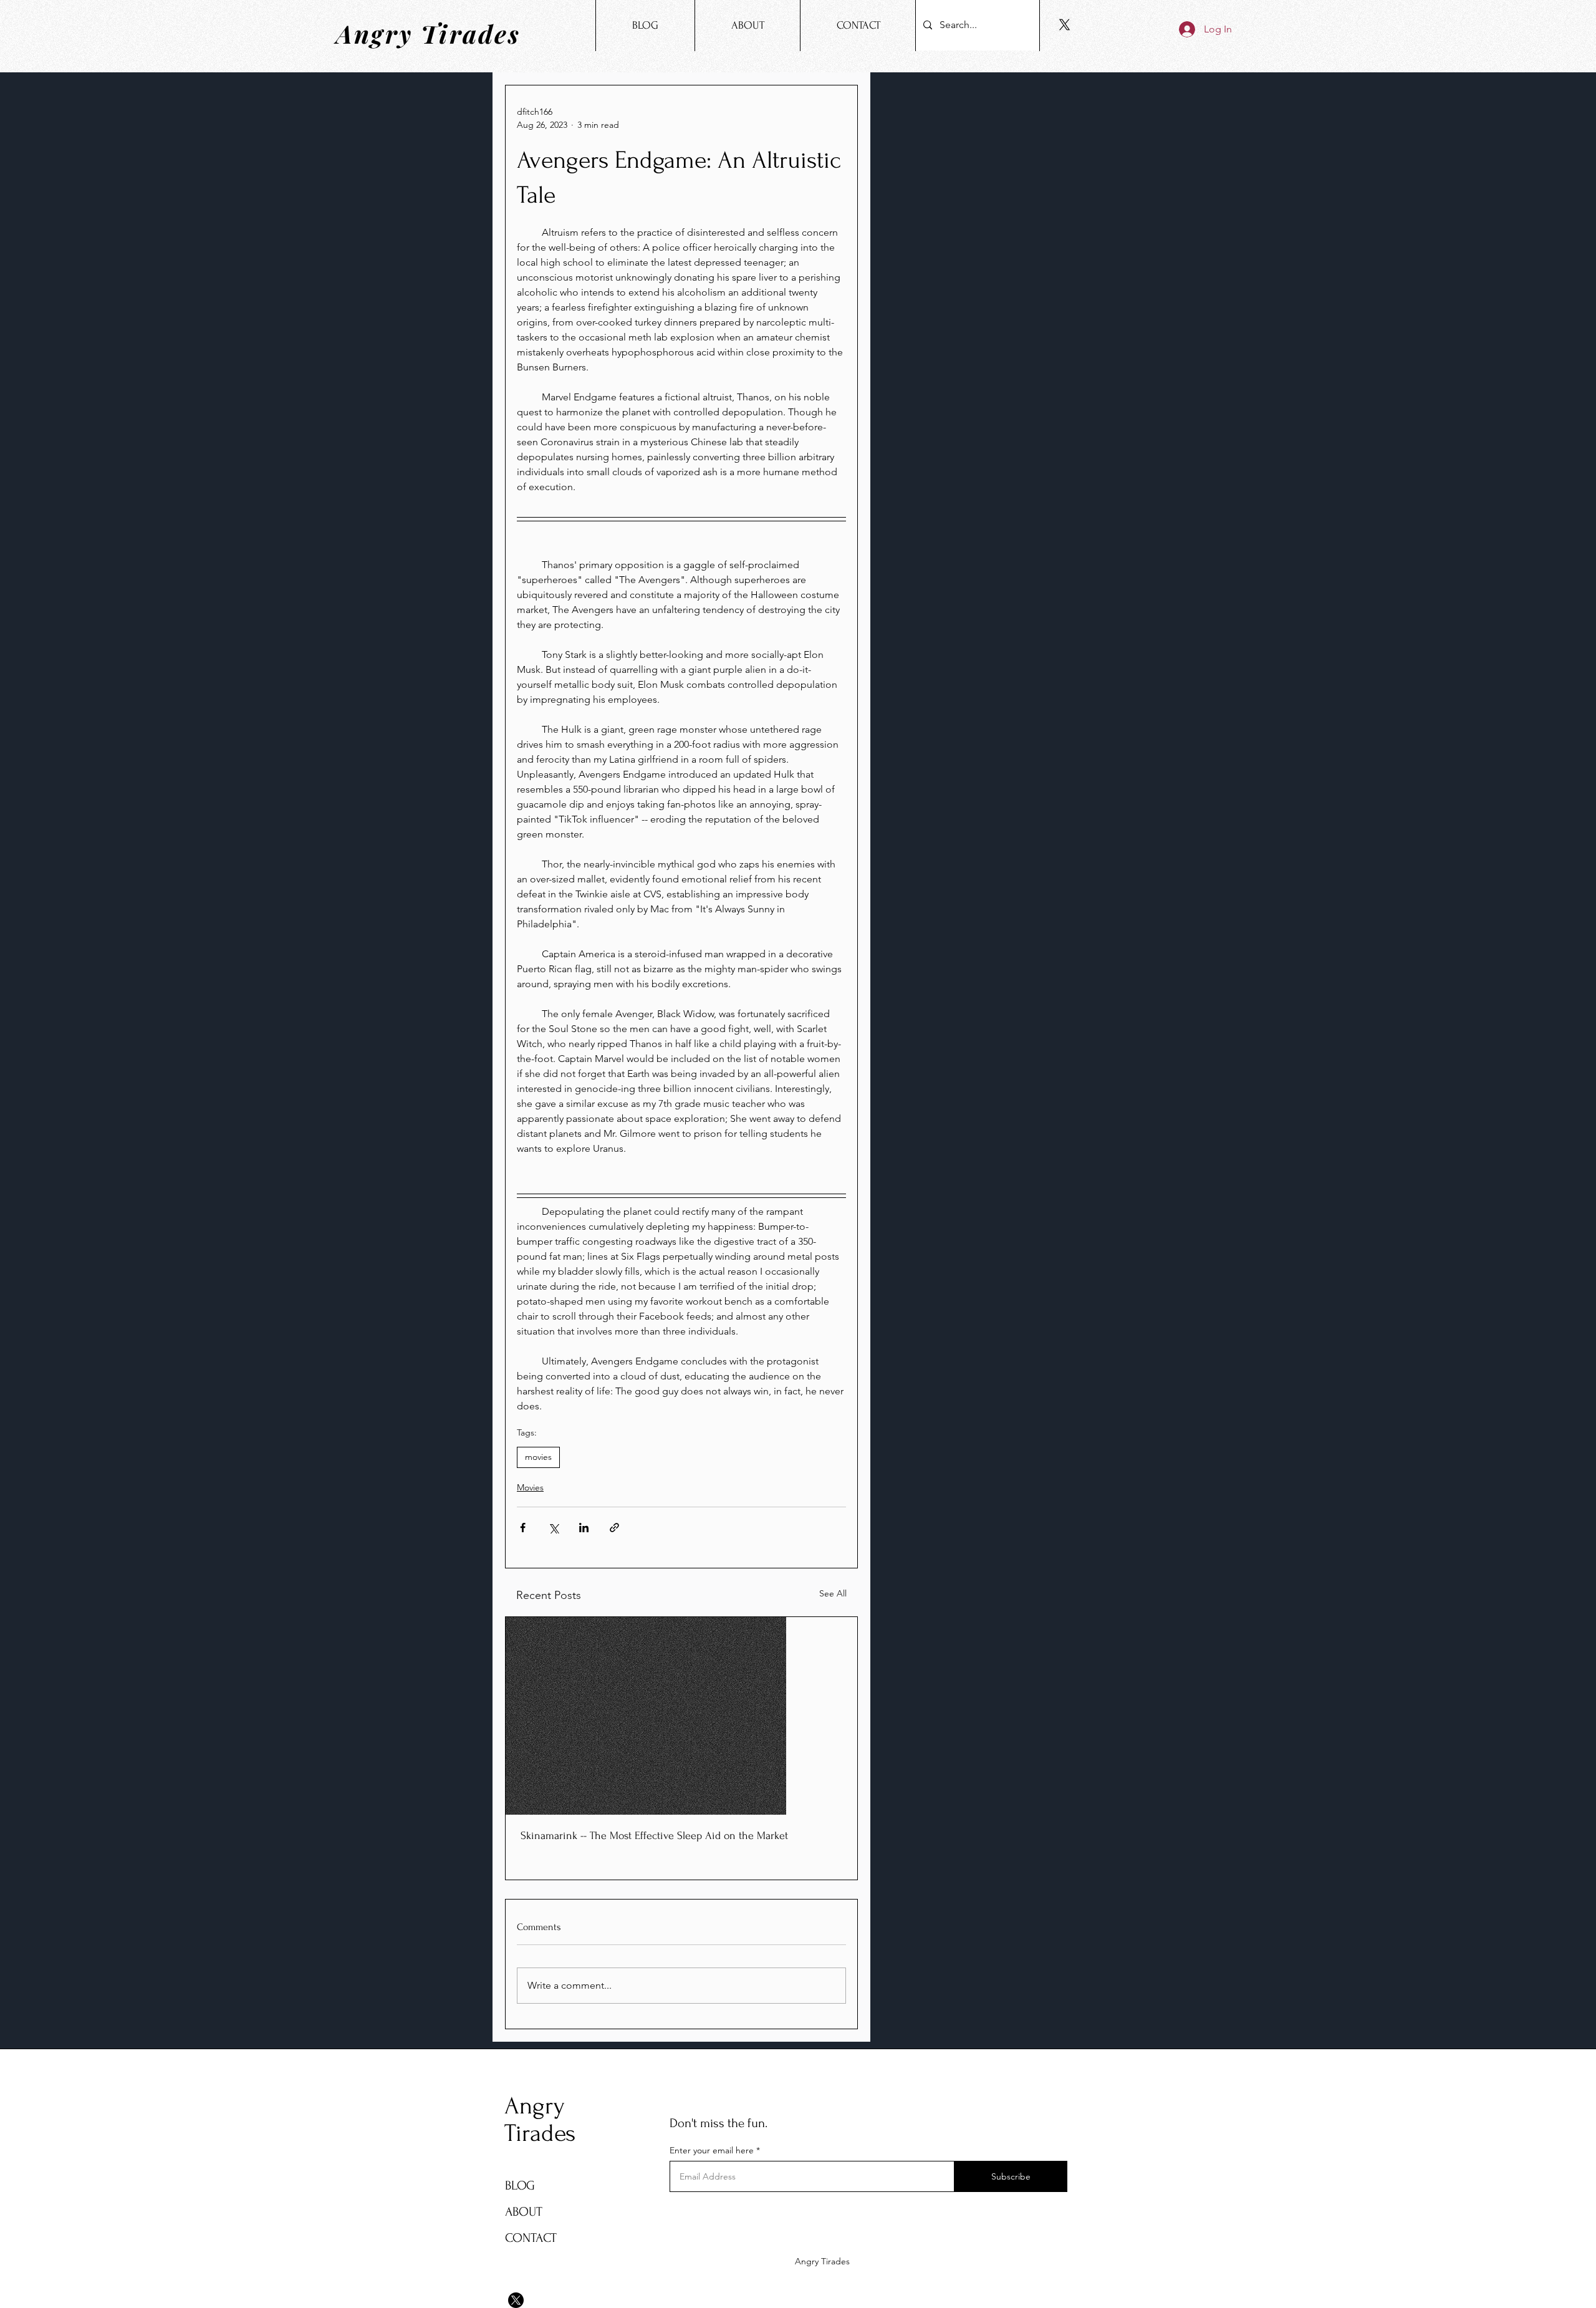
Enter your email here (712, 2150)
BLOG (520, 2185)
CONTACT (531, 2238)
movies (538, 1457)
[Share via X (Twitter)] (553, 1528)
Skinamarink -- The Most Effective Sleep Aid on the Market (654, 1836)
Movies (530, 1487)
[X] (1065, 25)
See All (833, 1593)
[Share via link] (614, 1528)
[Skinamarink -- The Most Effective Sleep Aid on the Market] (681, 1716)
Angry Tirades (540, 2120)
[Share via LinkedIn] (584, 1528)
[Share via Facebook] (523, 1528)
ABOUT (524, 2212)
